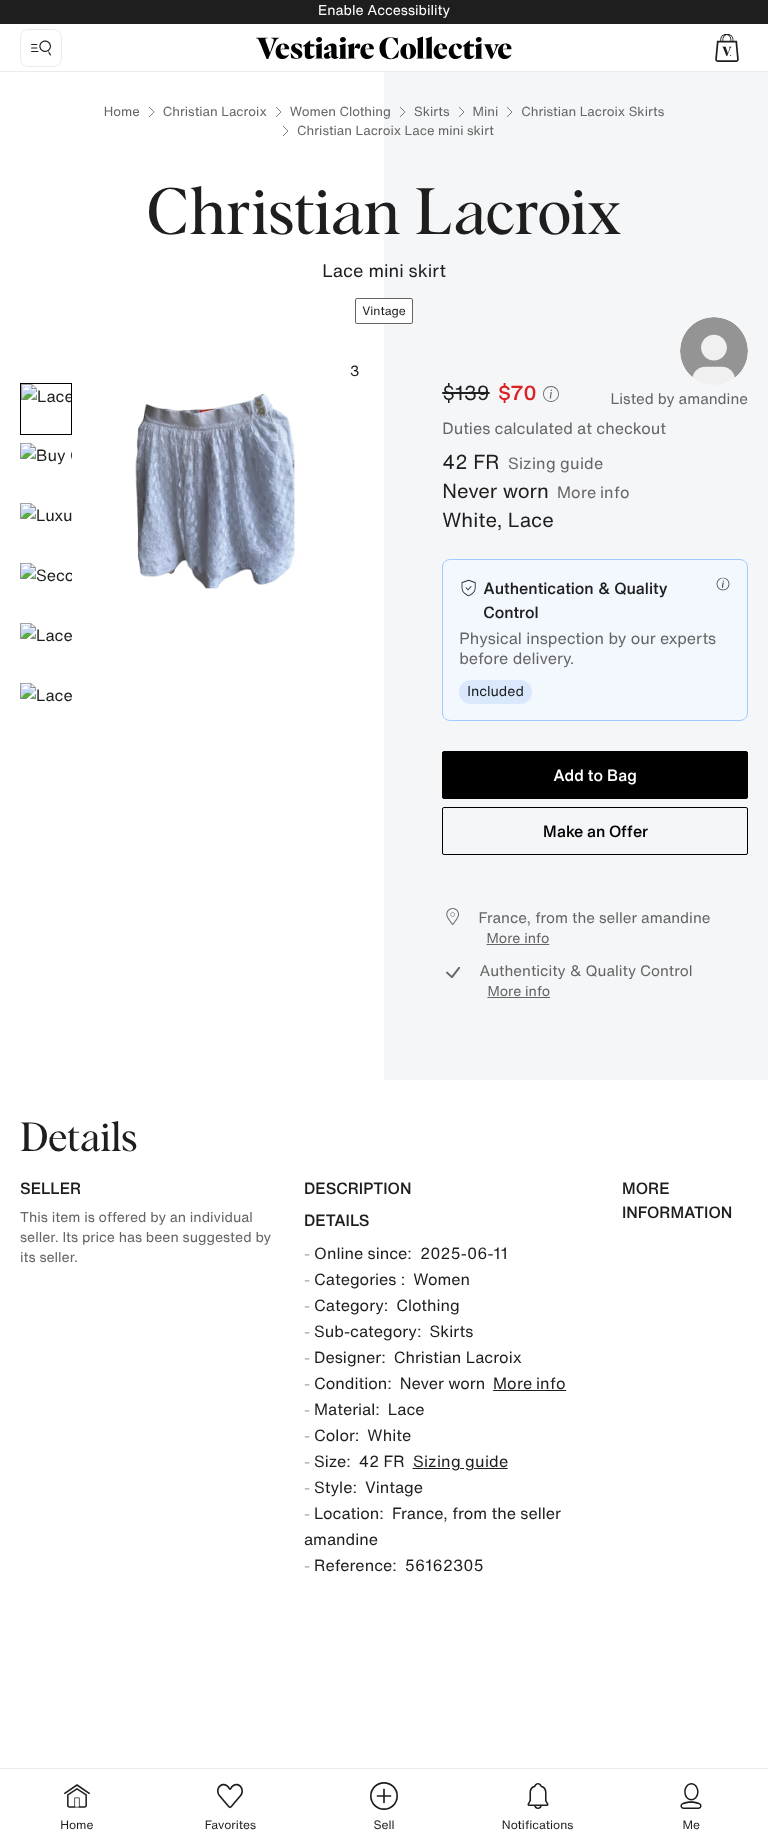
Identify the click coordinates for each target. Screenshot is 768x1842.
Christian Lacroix (215, 111)
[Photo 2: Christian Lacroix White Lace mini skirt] (46, 469)
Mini (486, 111)
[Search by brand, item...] (41, 48)
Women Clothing (340, 111)
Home (122, 111)
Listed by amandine (679, 399)
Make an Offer (595, 831)
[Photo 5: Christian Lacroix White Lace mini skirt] (46, 649)
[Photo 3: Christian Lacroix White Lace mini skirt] (46, 529)
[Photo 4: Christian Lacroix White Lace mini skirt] (46, 589)
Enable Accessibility (384, 10)
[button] (727, 48)
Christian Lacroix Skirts (592, 111)
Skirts (432, 111)
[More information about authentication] (723, 584)
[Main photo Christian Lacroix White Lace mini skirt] (46, 409)
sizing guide (555, 463)
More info (593, 492)
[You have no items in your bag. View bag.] (727, 48)
